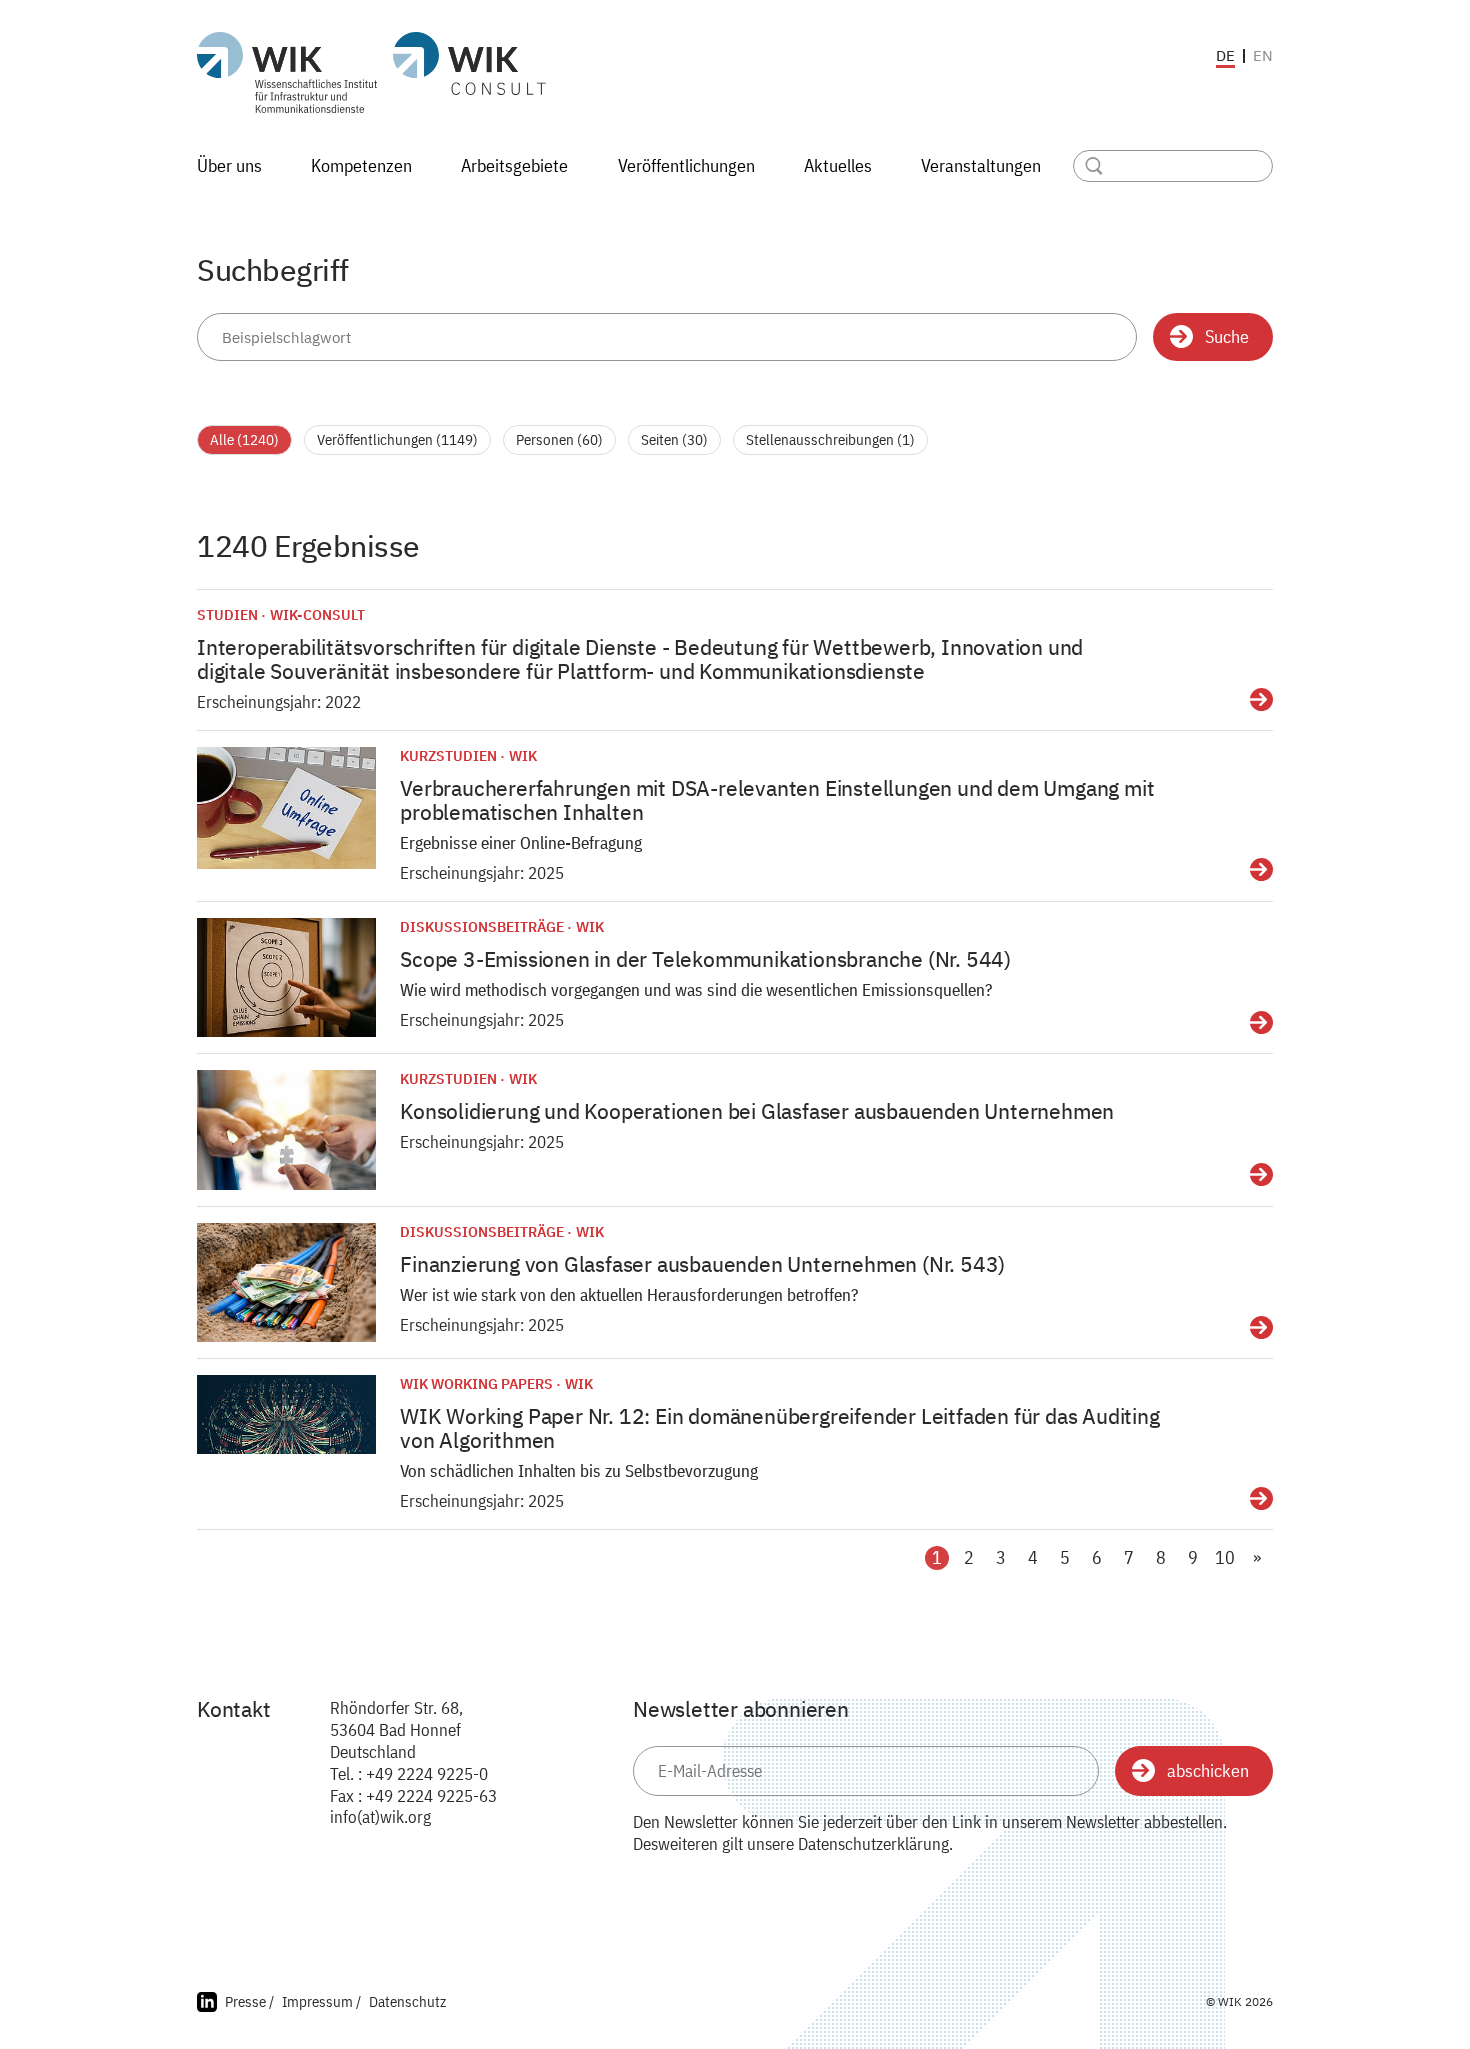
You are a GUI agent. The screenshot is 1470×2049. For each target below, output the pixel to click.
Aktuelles (838, 165)
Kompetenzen (361, 165)
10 (1225, 1558)
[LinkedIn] (207, 2004)
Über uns (229, 165)
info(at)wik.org (380, 1817)
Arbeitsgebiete (514, 165)
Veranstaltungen (981, 165)
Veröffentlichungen (686, 165)
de (1225, 56)
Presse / (249, 2001)
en (1263, 55)
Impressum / (321, 2001)
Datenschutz (407, 2001)
